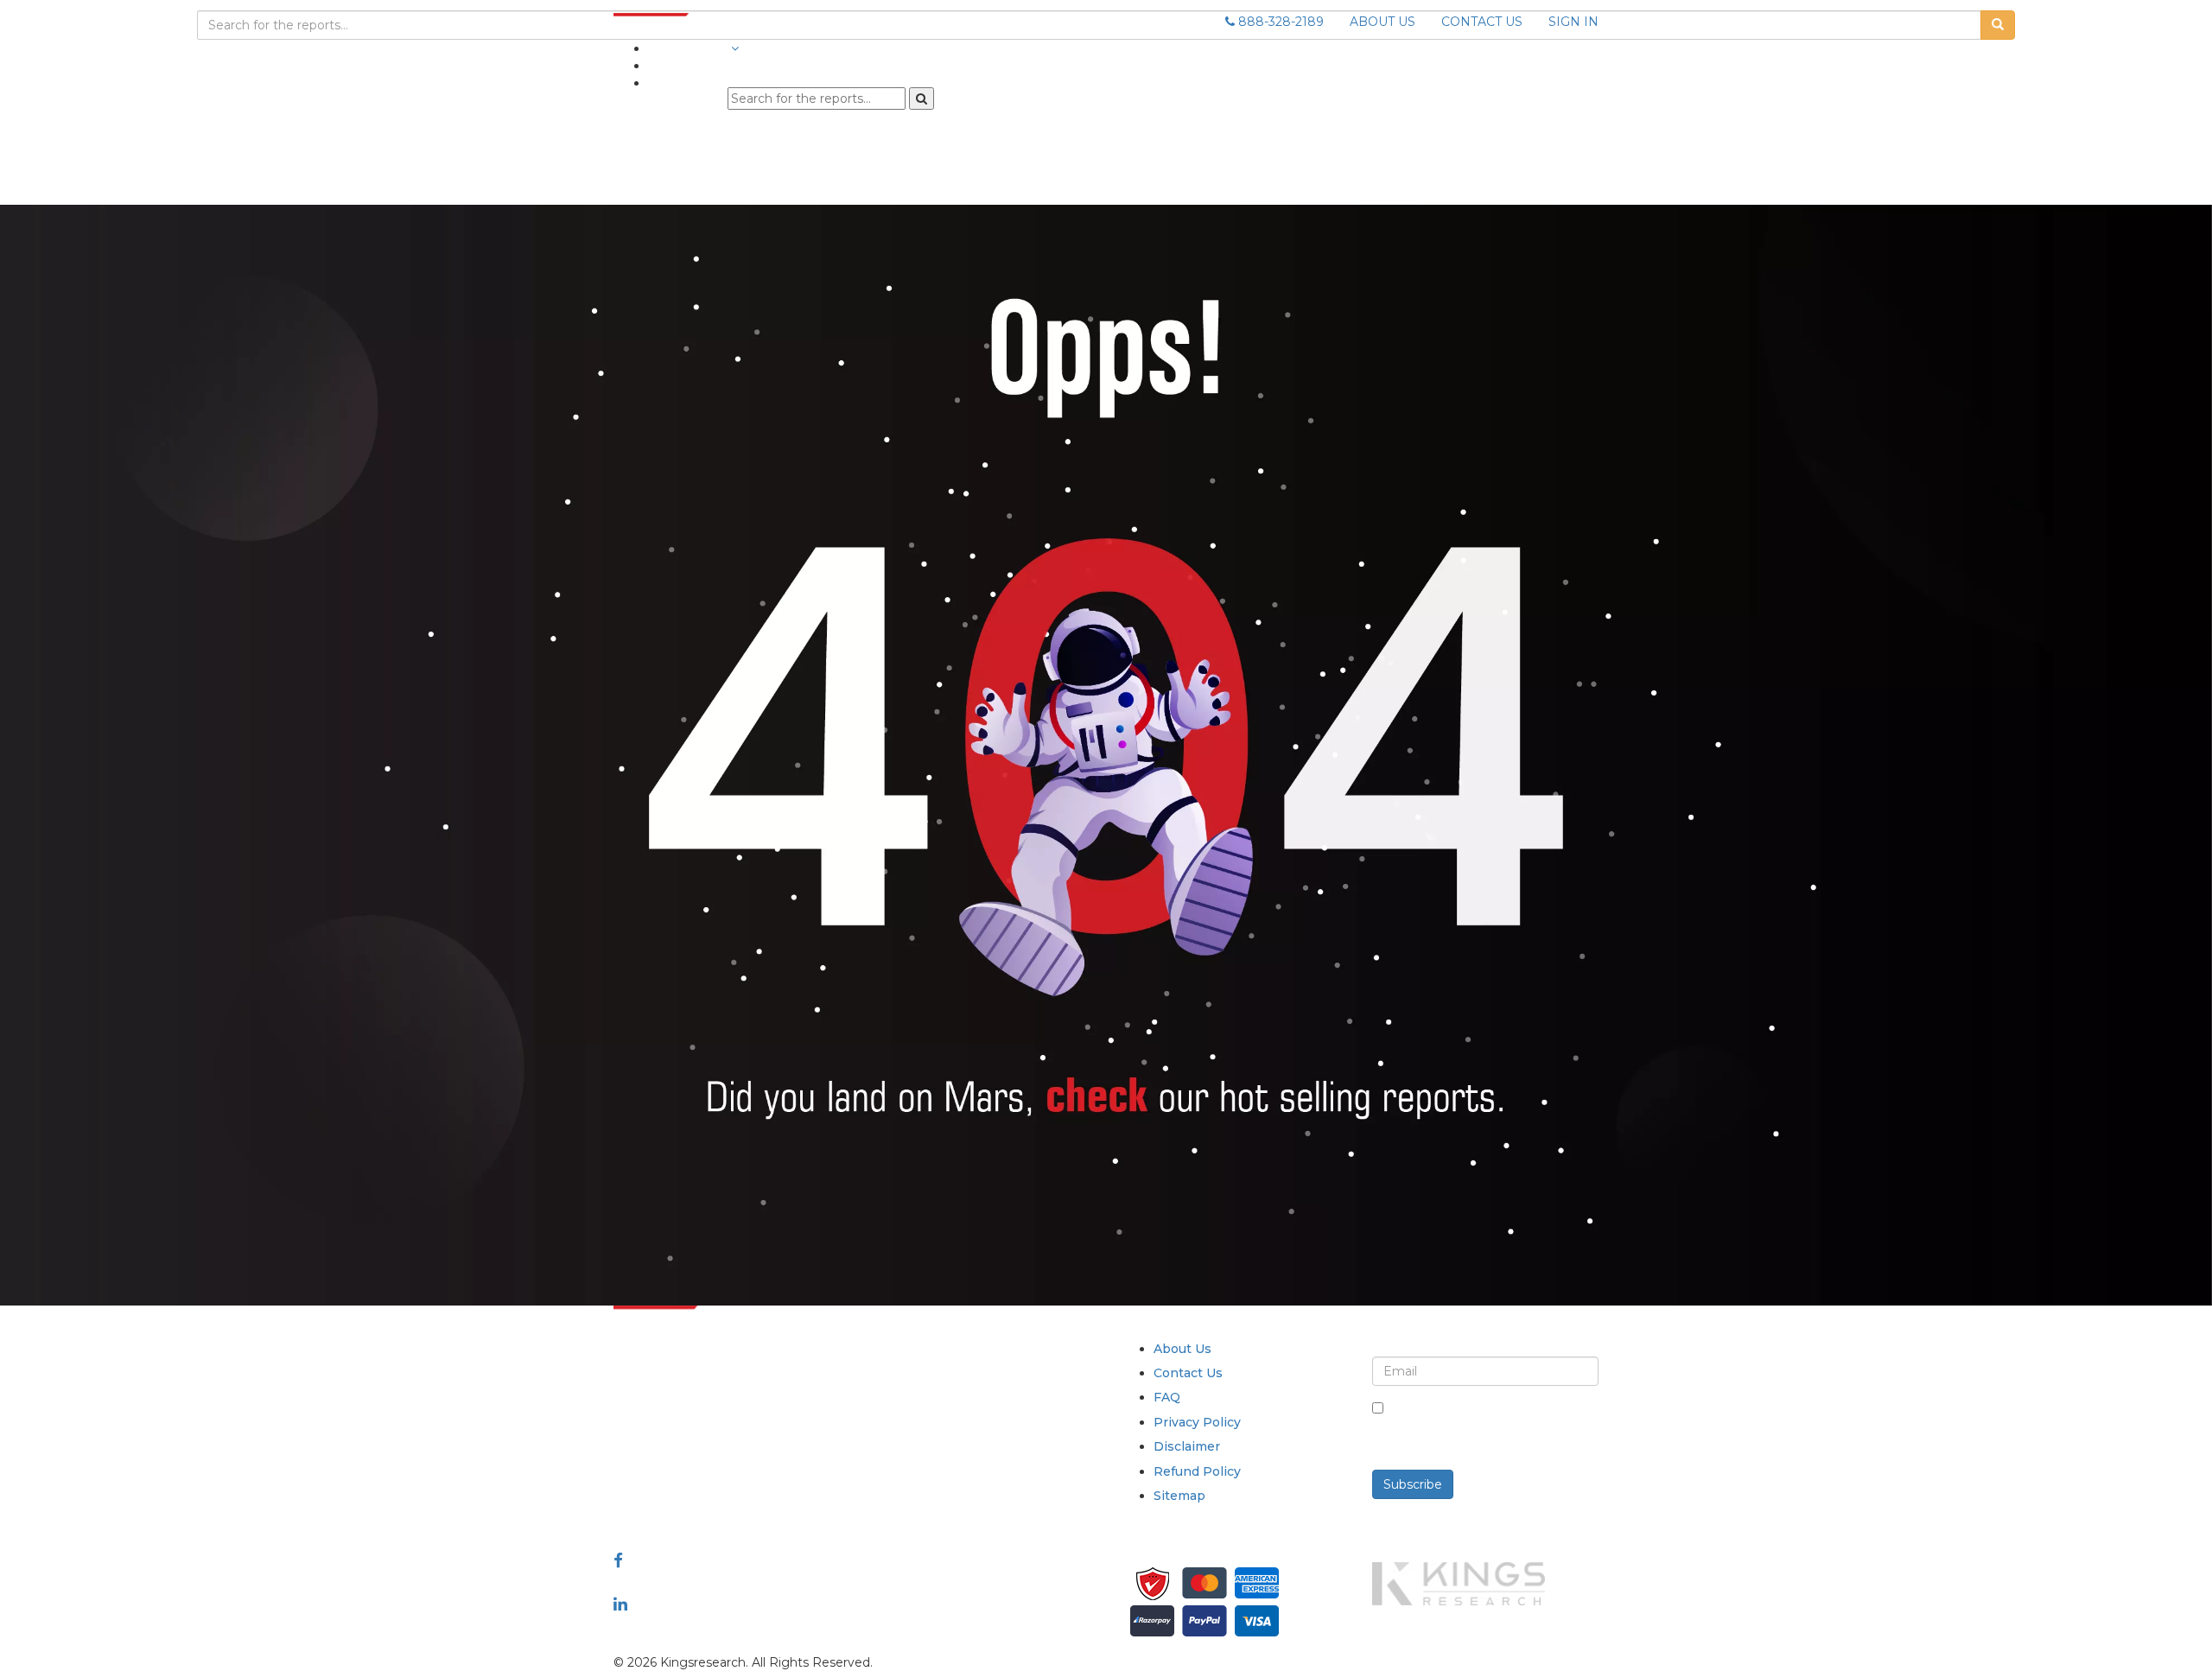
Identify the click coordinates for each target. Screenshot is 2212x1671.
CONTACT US (1482, 22)
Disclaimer (1187, 1446)
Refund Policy (1197, 1471)
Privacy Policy (1197, 1422)
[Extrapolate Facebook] (618, 1560)
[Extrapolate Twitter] (727, 1582)
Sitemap (1179, 1496)
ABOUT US (1382, 22)
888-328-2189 (1279, 22)
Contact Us (1188, 1373)
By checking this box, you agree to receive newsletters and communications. (1492, 1426)
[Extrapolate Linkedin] (620, 1604)
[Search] (922, 98)
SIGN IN (1573, 22)
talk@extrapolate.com (681, 1470)
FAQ (1167, 1397)
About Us (1182, 1349)
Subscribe (1413, 1484)
